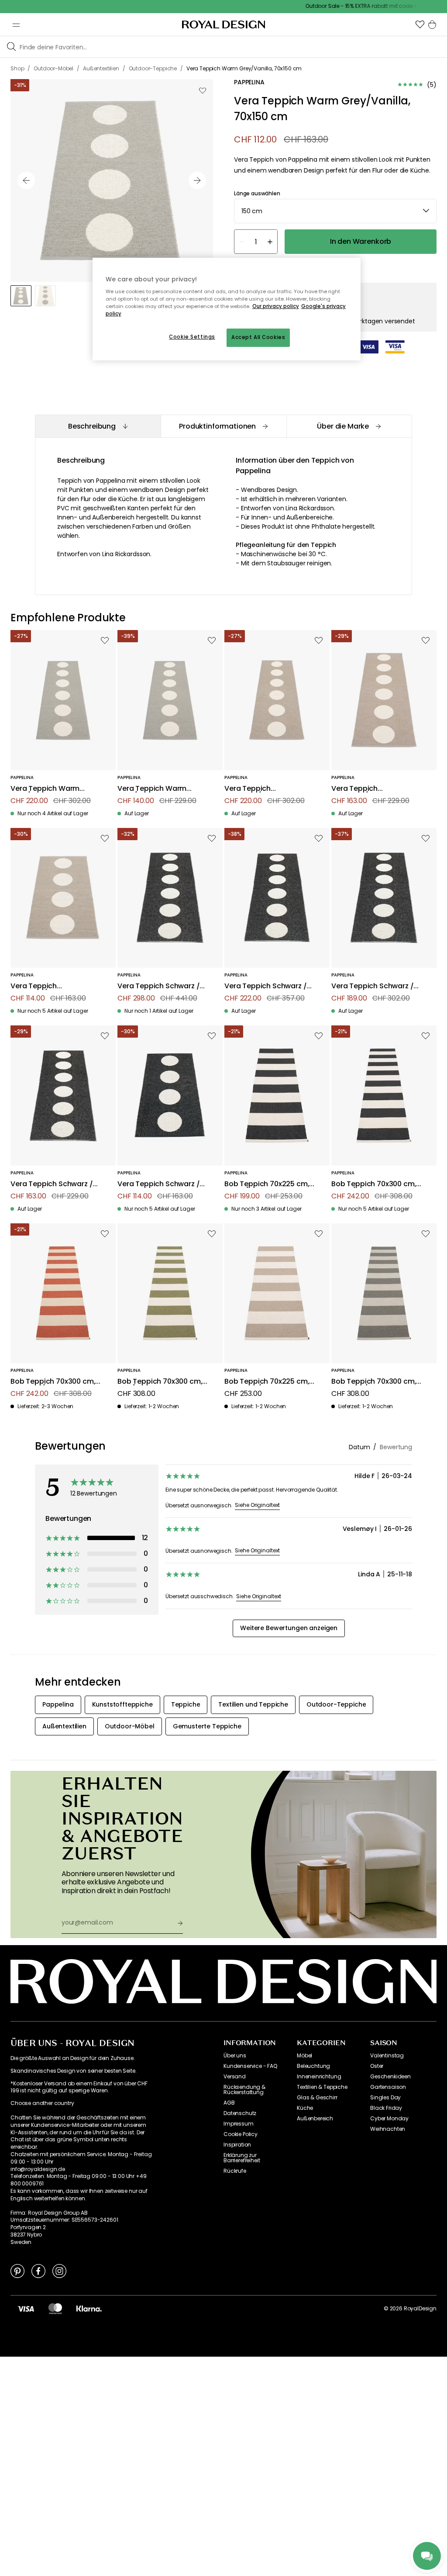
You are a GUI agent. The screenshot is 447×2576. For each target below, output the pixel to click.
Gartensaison (388, 2087)
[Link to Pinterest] (17, 2271)
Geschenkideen (390, 2077)
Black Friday (386, 2108)
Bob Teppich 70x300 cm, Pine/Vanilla (160, 1382)
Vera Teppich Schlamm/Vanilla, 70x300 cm (268, 789)
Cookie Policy (241, 2134)
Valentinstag (387, 2056)
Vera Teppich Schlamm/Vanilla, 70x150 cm (53, 986)
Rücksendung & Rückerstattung (244, 2090)
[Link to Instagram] (59, 2271)
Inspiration (237, 2145)
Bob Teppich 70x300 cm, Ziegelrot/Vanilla (53, 1382)
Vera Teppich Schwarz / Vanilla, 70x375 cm (265, 986)
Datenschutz (240, 2113)
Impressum (239, 2124)
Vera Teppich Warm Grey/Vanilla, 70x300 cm (53, 789)
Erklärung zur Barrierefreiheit (242, 2158)
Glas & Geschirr (317, 2098)
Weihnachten (388, 2129)
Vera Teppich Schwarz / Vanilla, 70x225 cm (52, 1184)
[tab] (98, 426)
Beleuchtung (313, 2066)
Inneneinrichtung (319, 2077)
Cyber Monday (389, 2119)
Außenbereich (315, 2119)
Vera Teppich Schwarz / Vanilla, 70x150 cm (158, 1184)
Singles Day (385, 2098)
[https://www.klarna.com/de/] (89, 2309)
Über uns (235, 2056)
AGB (229, 2103)
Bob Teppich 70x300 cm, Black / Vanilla (374, 1184)
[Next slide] (197, 180)
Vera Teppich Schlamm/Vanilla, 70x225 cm (375, 789)
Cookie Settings (192, 337)
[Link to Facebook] (38, 2271)
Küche (305, 2108)
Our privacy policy (276, 306)
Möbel (304, 2056)
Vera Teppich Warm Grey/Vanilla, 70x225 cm (160, 789)
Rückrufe (235, 2171)
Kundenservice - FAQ (250, 2066)
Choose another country (42, 2103)
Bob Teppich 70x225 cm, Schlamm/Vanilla (267, 1382)
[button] (420, 24)
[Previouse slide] (26, 180)
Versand (235, 2077)
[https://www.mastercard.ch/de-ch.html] (55, 2309)
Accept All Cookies (258, 337)
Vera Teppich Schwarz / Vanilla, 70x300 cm (372, 986)
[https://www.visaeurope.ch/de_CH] (26, 2309)
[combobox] (335, 211)
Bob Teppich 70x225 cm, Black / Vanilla (267, 1184)
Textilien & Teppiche (322, 2087)
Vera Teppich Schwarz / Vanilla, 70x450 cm (158, 986)
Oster (377, 2066)
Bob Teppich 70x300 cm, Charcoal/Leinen (374, 1382)
